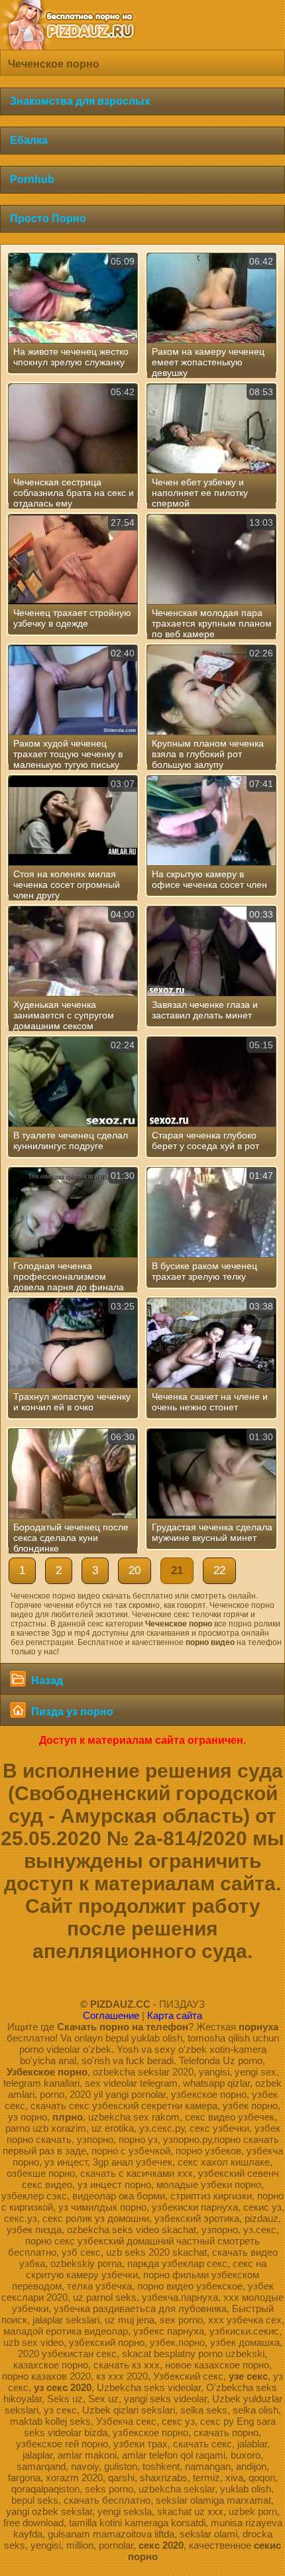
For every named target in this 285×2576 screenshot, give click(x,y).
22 (219, 1570)
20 (135, 1570)
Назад (46, 1681)
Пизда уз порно (71, 1712)
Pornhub (32, 179)
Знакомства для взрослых (80, 101)
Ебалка (29, 140)
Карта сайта (175, 2015)
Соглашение (111, 2015)
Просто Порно (48, 218)
